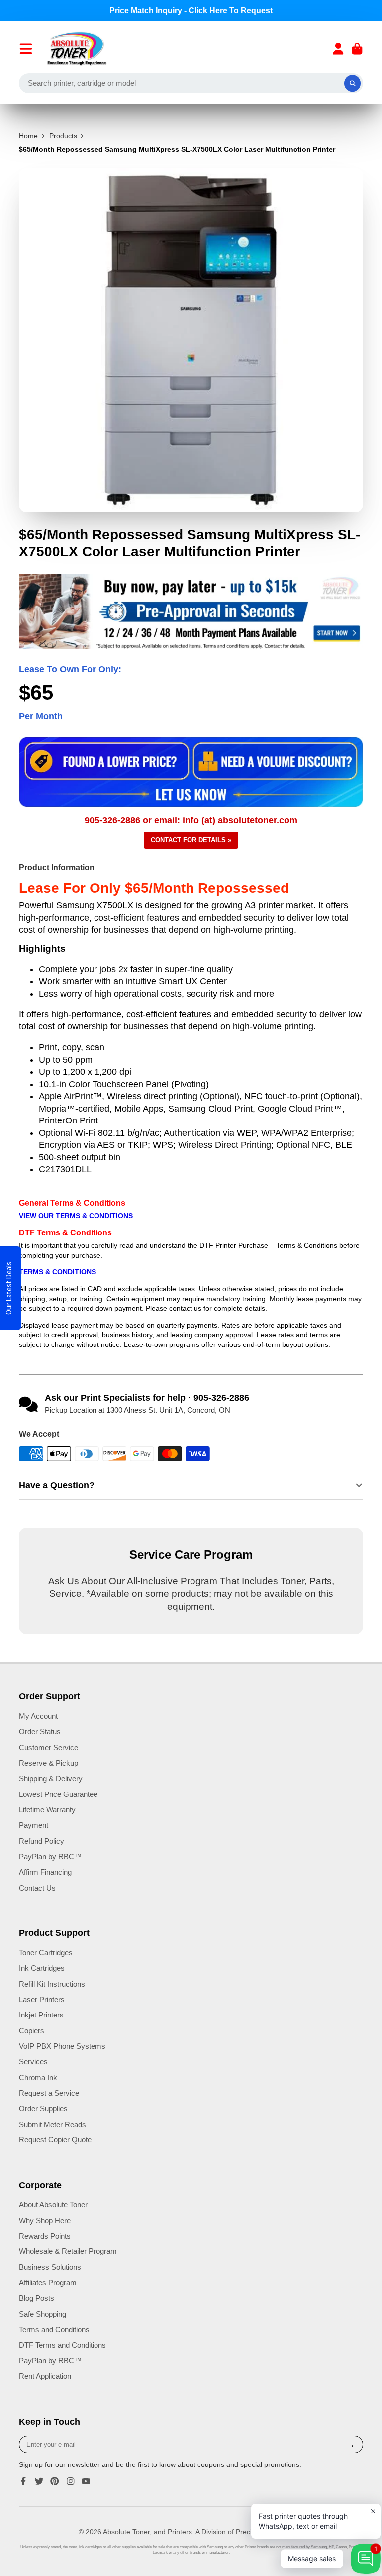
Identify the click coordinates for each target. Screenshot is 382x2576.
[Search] (353, 83)
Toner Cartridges (46, 1953)
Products (63, 136)
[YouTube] (86, 2481)
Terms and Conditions (54, 2329)
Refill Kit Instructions (52, 1984)
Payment (34, 1825)
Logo (77, 49)
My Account (38, 1716)
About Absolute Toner (53, 2204)
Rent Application (45, 2376)
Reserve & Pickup (48, 1763)
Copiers (32, 2031)
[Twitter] (39, 2481)
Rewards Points (45, 2236)
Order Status (40, 1732)
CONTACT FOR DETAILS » (191, 840)
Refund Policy (42, 1841)
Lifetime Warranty (47, 1810)
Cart (357, 49)
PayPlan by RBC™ (50, 1856)
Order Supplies (43, 2108)
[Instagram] (71, 2481)
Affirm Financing (45, 1872)
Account (338, 49)
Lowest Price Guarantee (58, 1794)
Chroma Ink (38, 2077)
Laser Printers (42, 1999)
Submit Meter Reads (52, 2124)
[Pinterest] (55, 2481)
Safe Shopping (43, 2314)
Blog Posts (37, 2298)
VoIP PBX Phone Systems (62, 2046)
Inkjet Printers (41, 2015)
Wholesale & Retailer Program (68, 2251)
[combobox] (191, 83)
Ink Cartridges (42, 1968)
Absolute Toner (126, 2532)
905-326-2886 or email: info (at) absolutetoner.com (191, 820)
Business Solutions (50, 2267)
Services (33, 2062)
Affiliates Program (48, 2283)
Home (28, 136)
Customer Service (48, 1747)
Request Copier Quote (55, 2140)
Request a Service (49, 2093)
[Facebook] (23, 2481)
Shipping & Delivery (51, 1778)
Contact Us (37, 1888)
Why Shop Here (45, 2220)
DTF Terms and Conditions (62, 2345)
